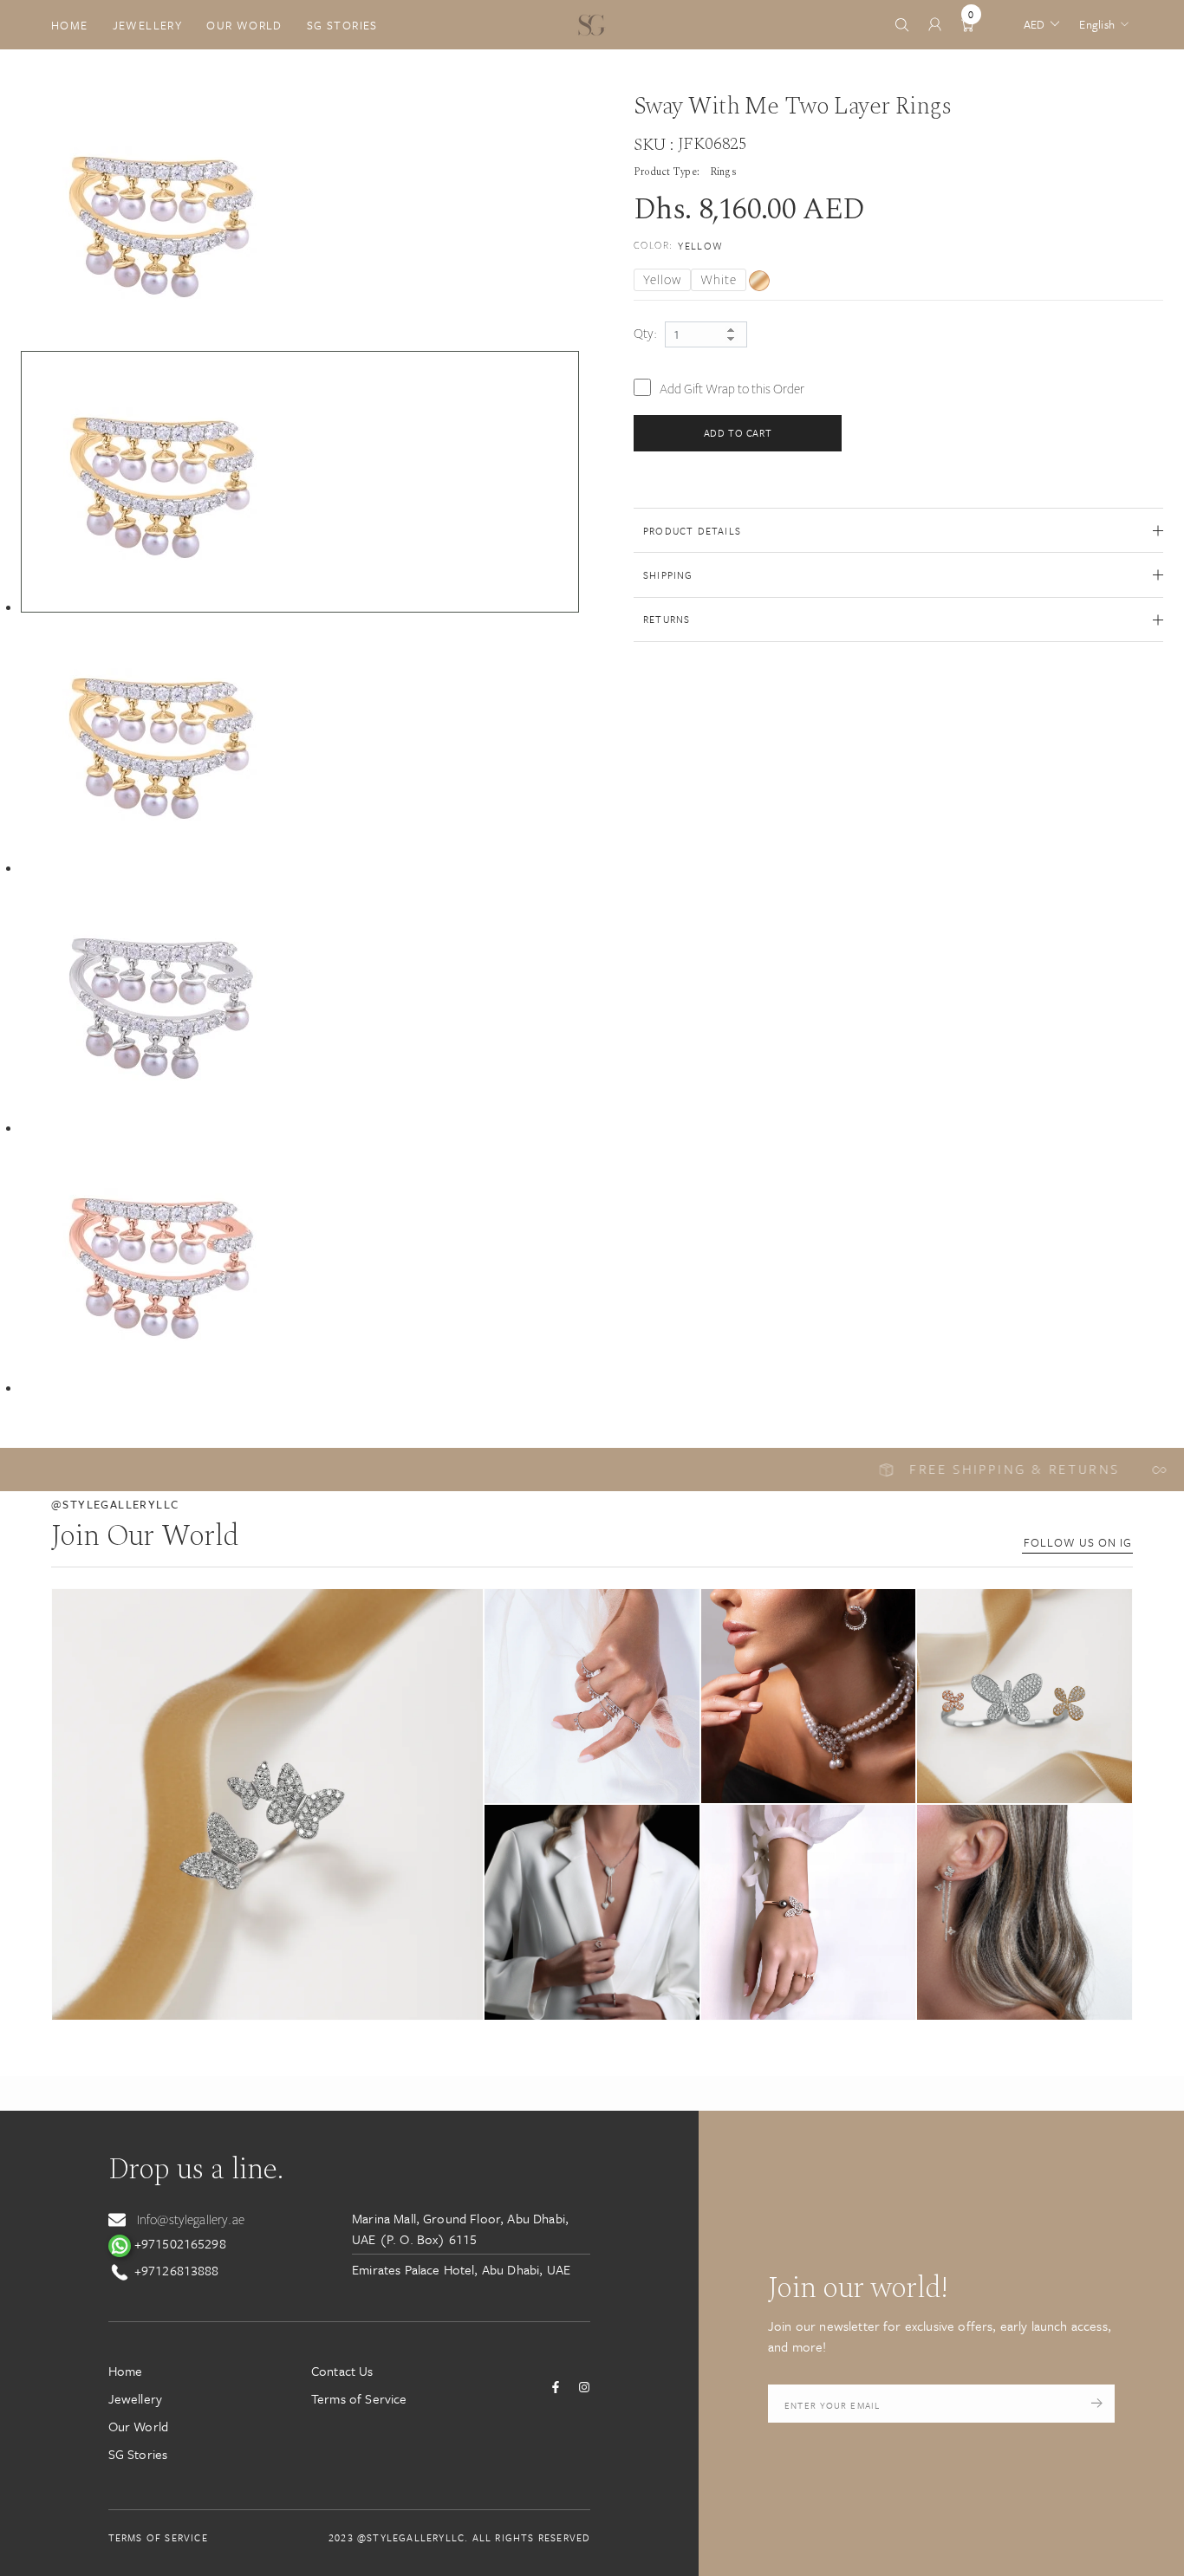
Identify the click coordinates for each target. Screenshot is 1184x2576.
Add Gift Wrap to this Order (732, 389)
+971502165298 (179, 2243)
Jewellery (148, 25)
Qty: (646, 334)
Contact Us (342, 2371)
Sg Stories (342, 25)
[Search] (902, 25)
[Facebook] (556, 2387)
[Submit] (1097, 2404)
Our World (244, 25)
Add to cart (738, 433)
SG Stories (138, 2454)
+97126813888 (175, 2270)
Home (70, 25)
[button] (267, 1804)
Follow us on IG (1078, 1542)
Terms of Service (359, 2398)
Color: (679, 246)
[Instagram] (584, 2387)
